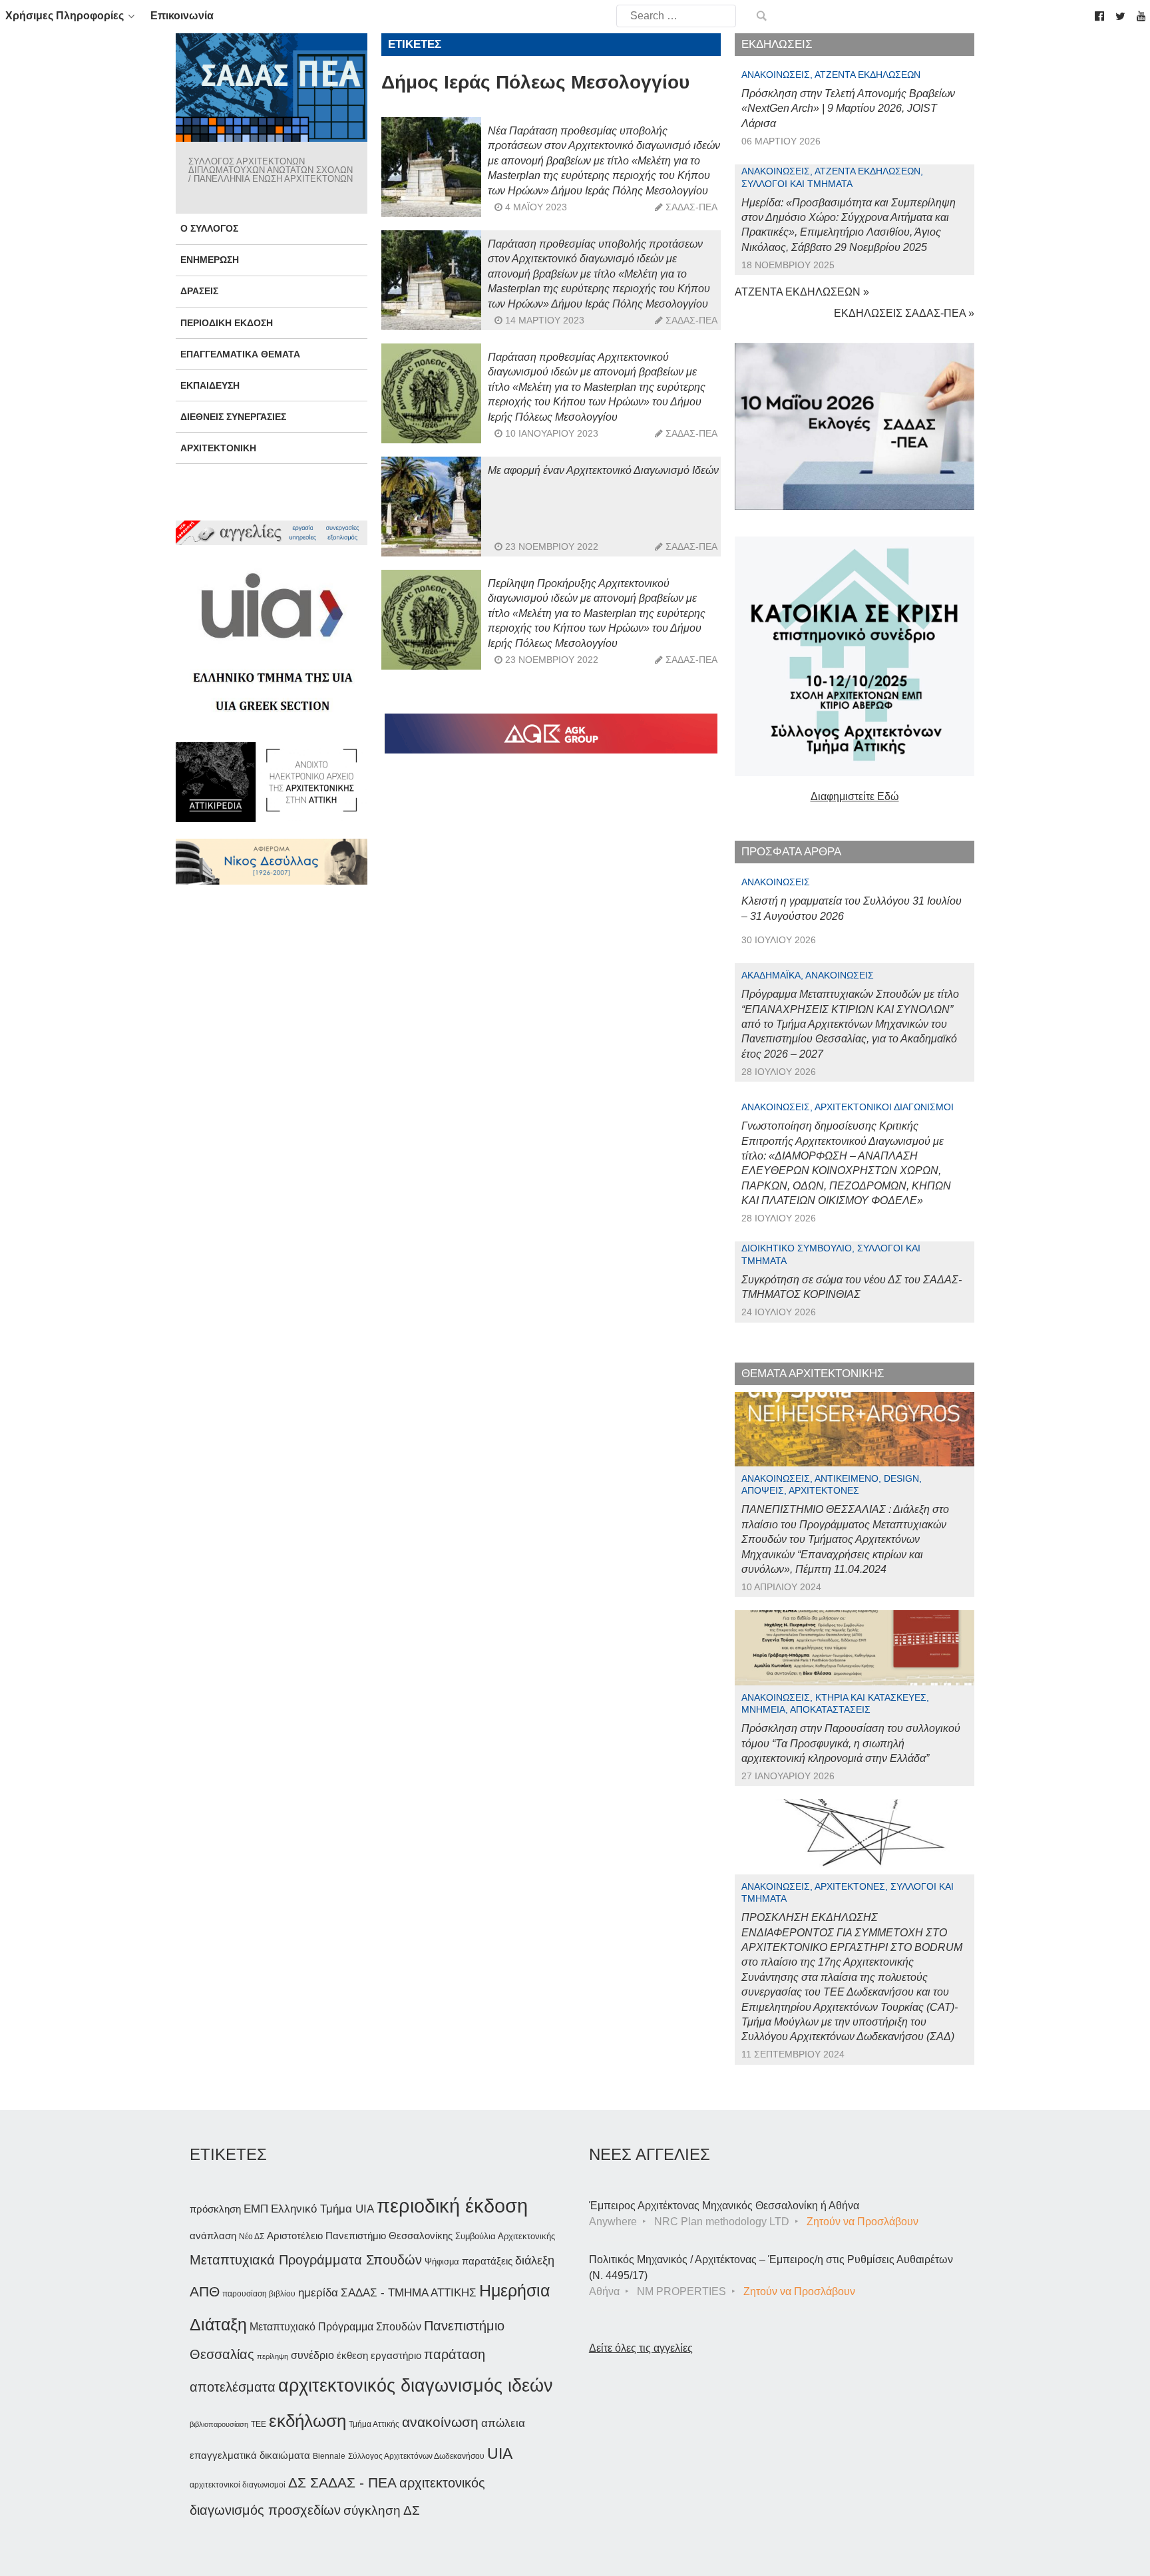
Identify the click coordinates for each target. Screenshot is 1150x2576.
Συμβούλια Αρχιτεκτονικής (505, 2236)
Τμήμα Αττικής (374, 2424)
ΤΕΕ (259, 2424)
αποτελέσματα (233, 2387)
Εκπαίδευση (210, 385)
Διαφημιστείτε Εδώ (855, 796)
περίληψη (273, 2356)
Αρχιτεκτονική (218, 448)
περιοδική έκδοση (452, 2206)
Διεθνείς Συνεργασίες (233, 417)
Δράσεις (199, 291)
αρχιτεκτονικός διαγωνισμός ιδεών (416, 2386)
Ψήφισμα (442, 2261)
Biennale (329, 2456)
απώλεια (503, 2423)
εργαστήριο (396, 2355)
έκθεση (352, 2355)
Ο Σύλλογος (209, 228)
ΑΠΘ (205, 2291)
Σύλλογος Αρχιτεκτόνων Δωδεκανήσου (416, 2456)
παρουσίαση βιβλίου (259, 2294)
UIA (500, 2454)
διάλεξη (535, 2260)
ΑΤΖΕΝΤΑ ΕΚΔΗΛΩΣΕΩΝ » (802, 292)
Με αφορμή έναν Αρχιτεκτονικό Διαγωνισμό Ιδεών (603, 470)
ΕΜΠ (256, 2209)
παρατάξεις (487, 2261)
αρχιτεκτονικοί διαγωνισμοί (238, 2485)
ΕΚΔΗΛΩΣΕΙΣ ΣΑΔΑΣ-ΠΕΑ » (904, 313)
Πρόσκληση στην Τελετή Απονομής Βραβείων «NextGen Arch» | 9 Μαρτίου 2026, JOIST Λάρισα (848, 108)
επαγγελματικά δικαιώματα (250, 2455)
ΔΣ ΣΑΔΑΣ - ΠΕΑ (342, 2482)
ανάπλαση (213, 2236)
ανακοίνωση (440, 2422)
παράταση (455, 2354)
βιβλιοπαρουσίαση (219, 2424)
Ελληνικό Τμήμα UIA (322, 2209)
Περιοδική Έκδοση (227, 323)
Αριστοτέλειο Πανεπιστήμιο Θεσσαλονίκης (360, 2236)
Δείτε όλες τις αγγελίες (641, 2348)
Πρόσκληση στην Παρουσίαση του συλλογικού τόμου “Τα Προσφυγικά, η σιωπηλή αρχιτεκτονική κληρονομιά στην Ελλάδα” (851, 1743)
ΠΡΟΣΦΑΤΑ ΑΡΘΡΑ (791, 852)
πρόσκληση (215, 2209)
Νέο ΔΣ (252, 2237)
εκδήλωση (307, 2421)
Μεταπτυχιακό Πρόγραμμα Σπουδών (335, 2327)
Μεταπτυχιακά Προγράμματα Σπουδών (306, 2259)
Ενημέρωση (210, 260)
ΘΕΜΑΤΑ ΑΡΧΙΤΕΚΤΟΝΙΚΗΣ (813, 1374)
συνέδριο (312, 2355)
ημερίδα (318, 2292)
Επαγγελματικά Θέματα (240, 354)
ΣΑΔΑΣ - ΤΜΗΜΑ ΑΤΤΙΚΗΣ (409, 2292)
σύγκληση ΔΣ (382, 2510)
